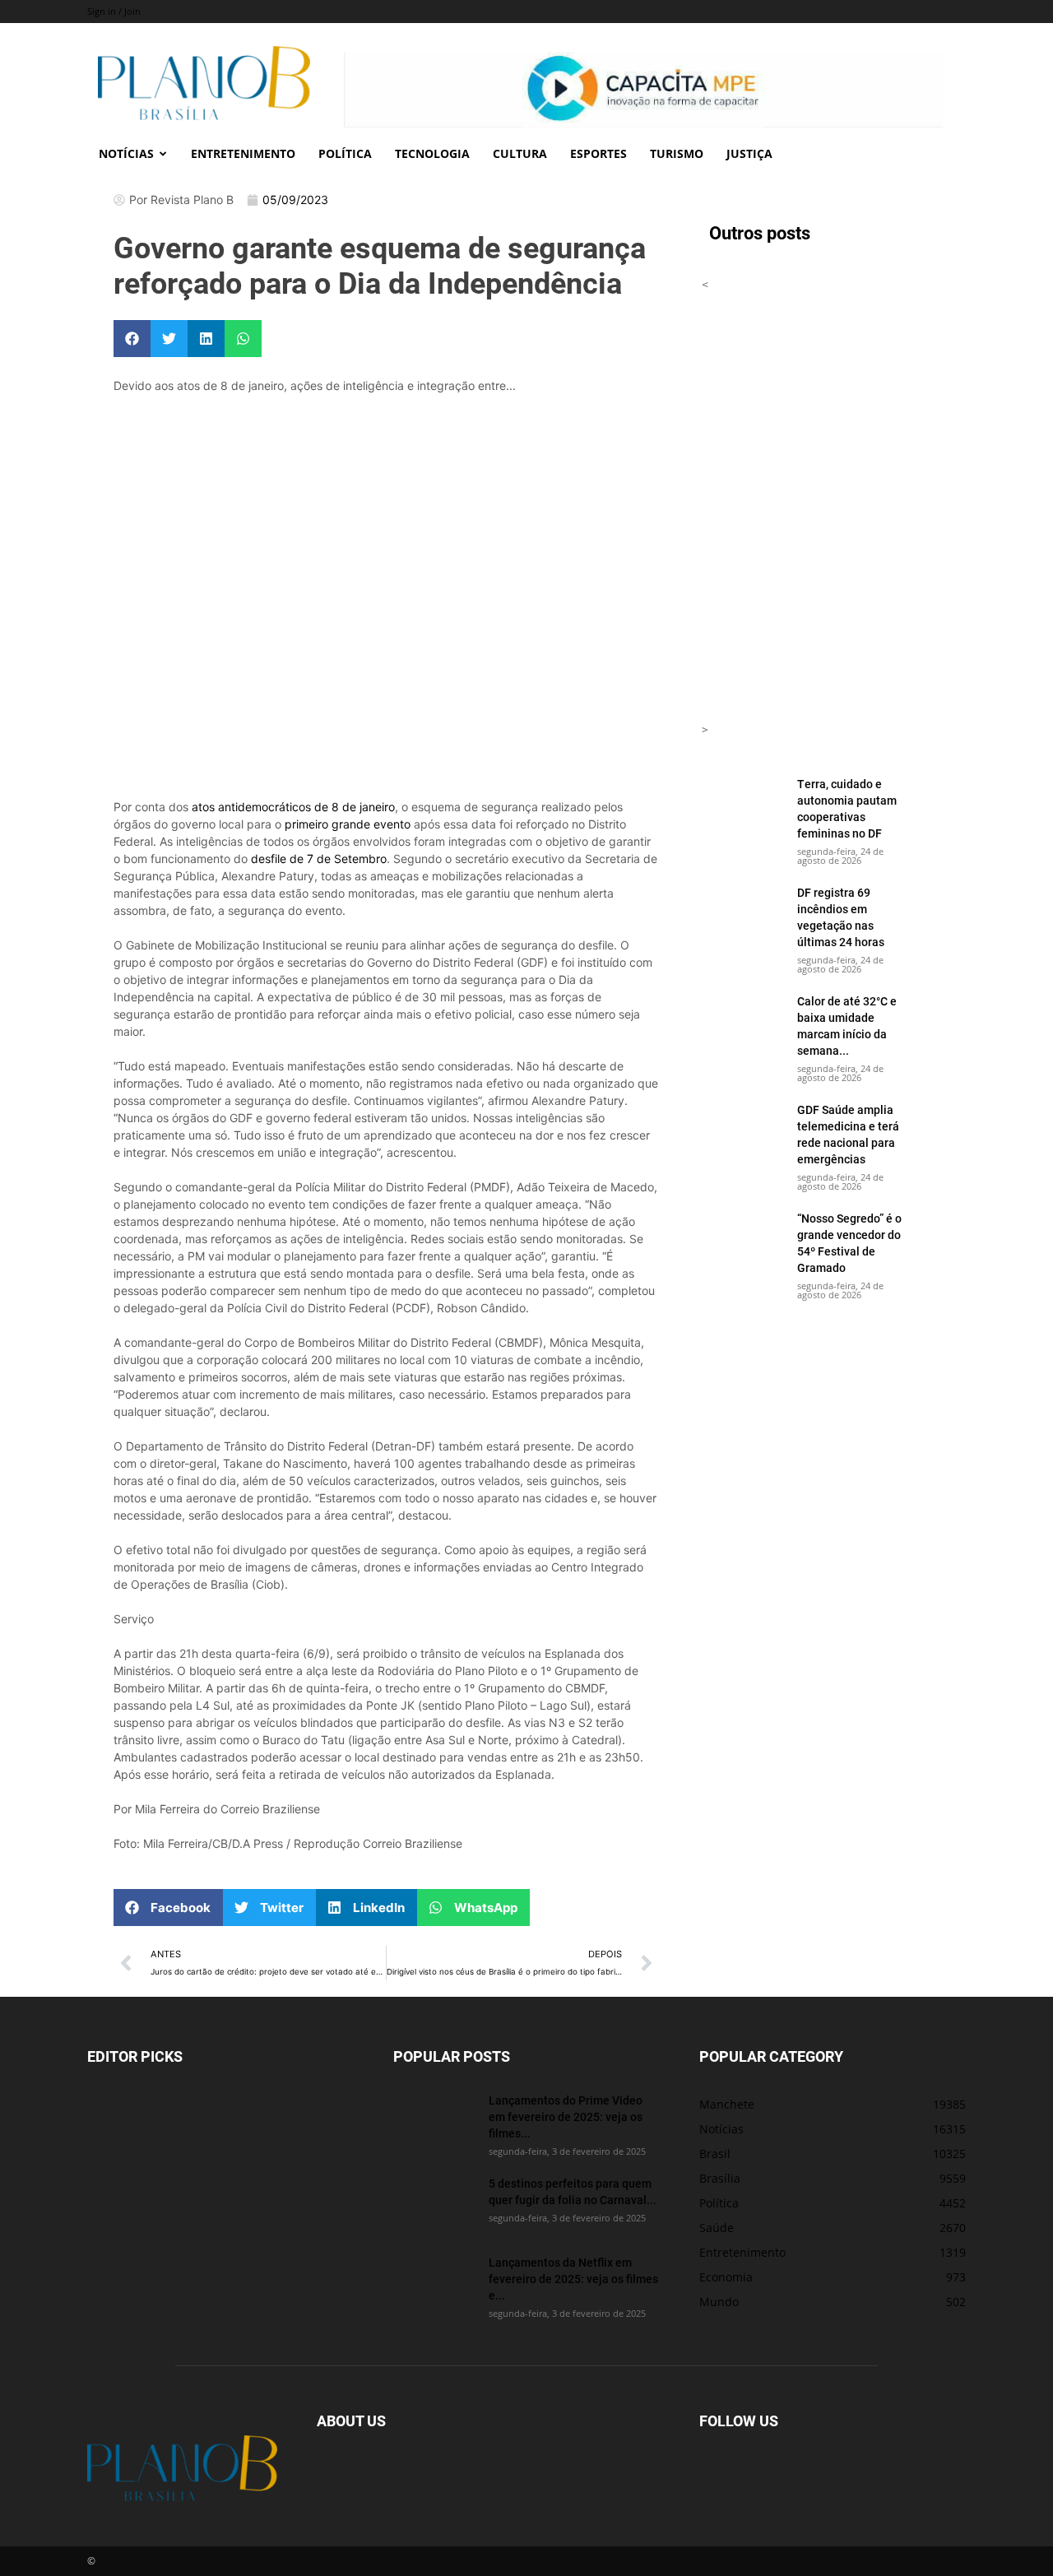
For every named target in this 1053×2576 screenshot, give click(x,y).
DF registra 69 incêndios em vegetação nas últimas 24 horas (841, 917)
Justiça (749, 153)
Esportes (598, 153)
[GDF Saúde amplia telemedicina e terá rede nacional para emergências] (743, 1130)
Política (345, 153)
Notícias (126, 153)
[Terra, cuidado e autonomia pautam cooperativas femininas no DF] (743, 805)
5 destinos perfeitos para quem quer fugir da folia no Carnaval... (573, 2191)
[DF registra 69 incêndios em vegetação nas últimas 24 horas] (743, 913)
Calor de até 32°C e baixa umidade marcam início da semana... (847, 1026)
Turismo (677, 153)
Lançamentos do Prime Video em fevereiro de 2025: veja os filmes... (566, 2116)
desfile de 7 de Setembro (319, 859)
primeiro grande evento (348, 824)
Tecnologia (432, 153)
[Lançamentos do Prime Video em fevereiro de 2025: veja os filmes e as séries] (434, 2121)
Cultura (520, 153)
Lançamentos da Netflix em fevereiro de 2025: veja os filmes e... (573, 2279)
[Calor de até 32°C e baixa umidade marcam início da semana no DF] (743, 1022)
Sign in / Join (114, 11)
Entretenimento (243, 153)
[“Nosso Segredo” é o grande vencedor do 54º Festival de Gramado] (743, 1239)
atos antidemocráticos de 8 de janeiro (293, 807)
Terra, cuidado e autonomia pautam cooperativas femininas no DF (847, 808)
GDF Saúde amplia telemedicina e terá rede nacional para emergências (848, 1134)
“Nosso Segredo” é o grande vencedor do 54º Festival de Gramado (849, 1243)
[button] (132, 339)
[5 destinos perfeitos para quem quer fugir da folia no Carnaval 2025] (434, 2204)
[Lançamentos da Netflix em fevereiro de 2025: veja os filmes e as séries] (434, 2283)
